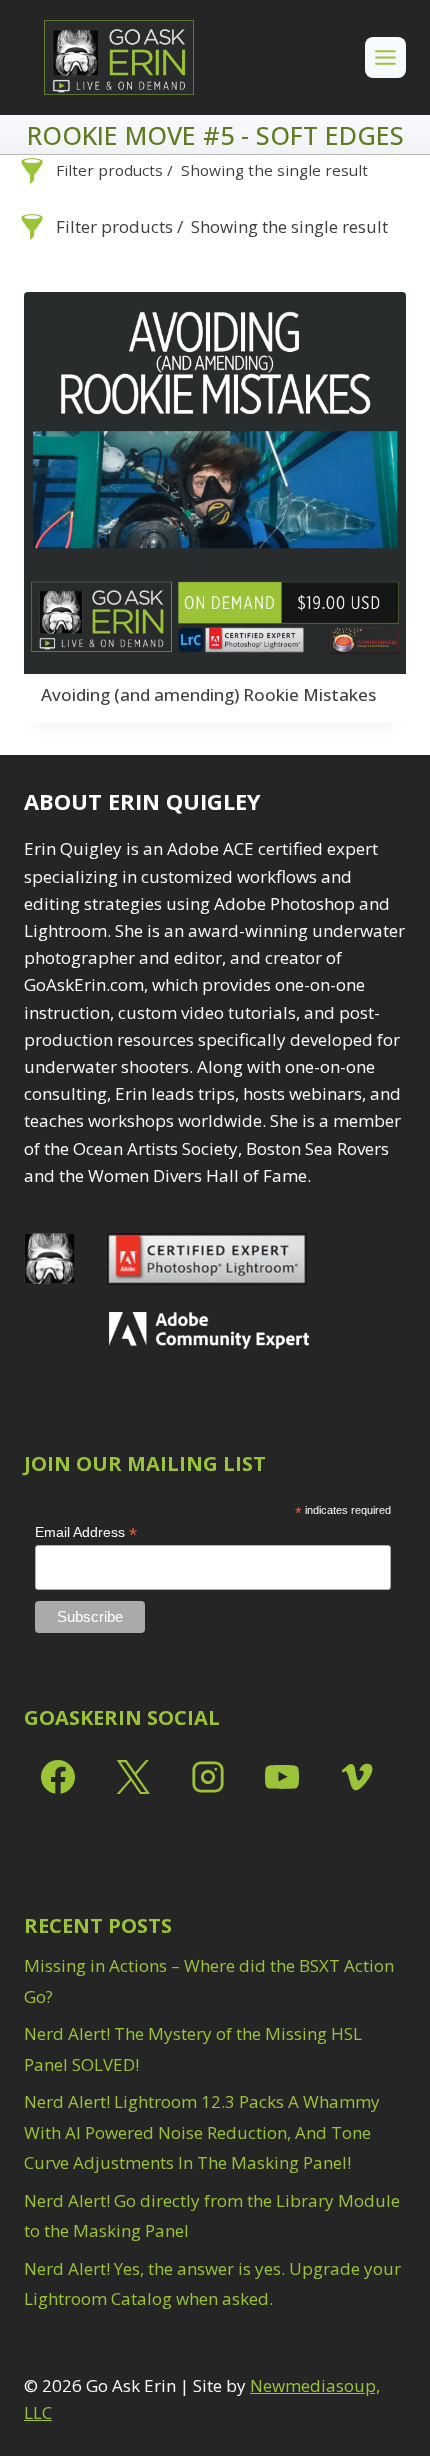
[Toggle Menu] (385, 57)
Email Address (86, 1532)
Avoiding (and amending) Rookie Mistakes (208, 694)
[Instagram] (208, 1777)
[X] (133, 1777)
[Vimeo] (357, 1777)
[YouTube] (282, 1777)
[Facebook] (58, 1777)
